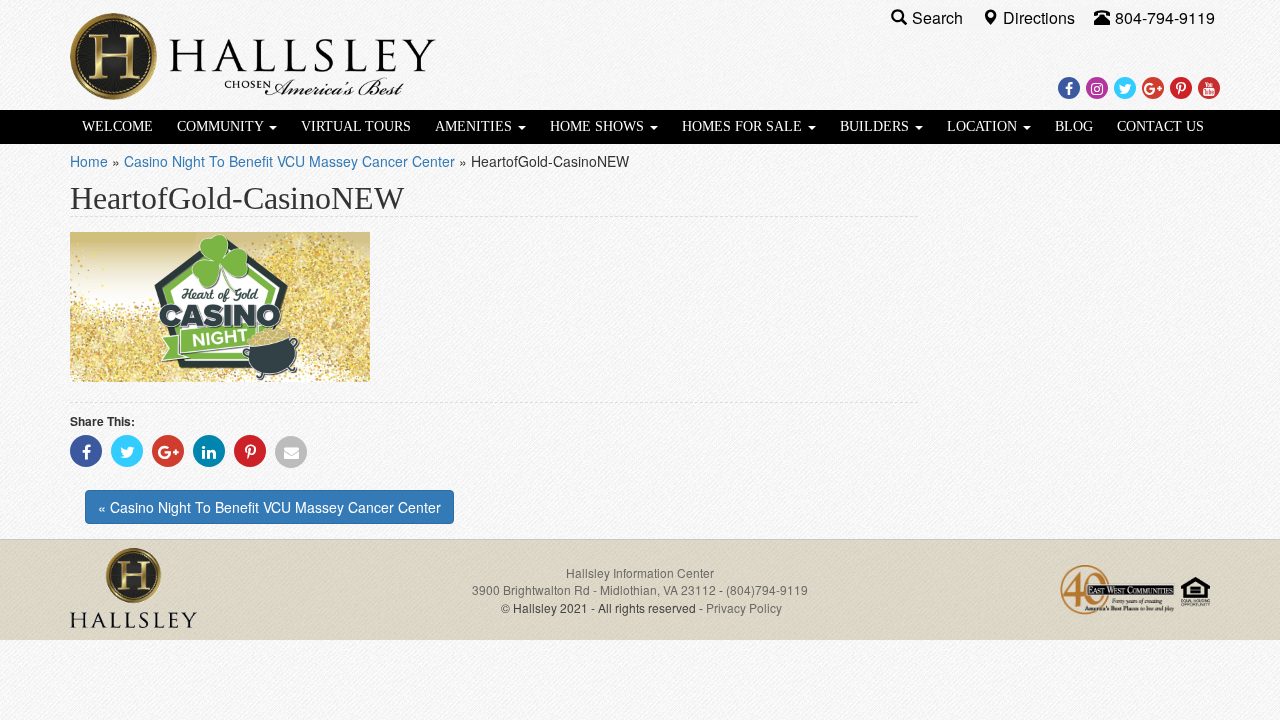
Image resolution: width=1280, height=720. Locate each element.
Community (222, 126)
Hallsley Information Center (640, 572)
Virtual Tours (356, 126)
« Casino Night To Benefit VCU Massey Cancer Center (269, 507)
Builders (876, 126)
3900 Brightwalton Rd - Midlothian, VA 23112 (595, 589)
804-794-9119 (1165, 17)
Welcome (117, 126)
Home (89, 161)
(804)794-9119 (767, 589)
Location (984, 126)
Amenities (475, 126)
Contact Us (1160, 126)
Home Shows (599, 126)
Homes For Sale (744, 126)
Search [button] (939, 17)
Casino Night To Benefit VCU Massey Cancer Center (289, 161)
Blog (1074, 126)
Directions (1041, 17)
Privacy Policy (744, 607)
